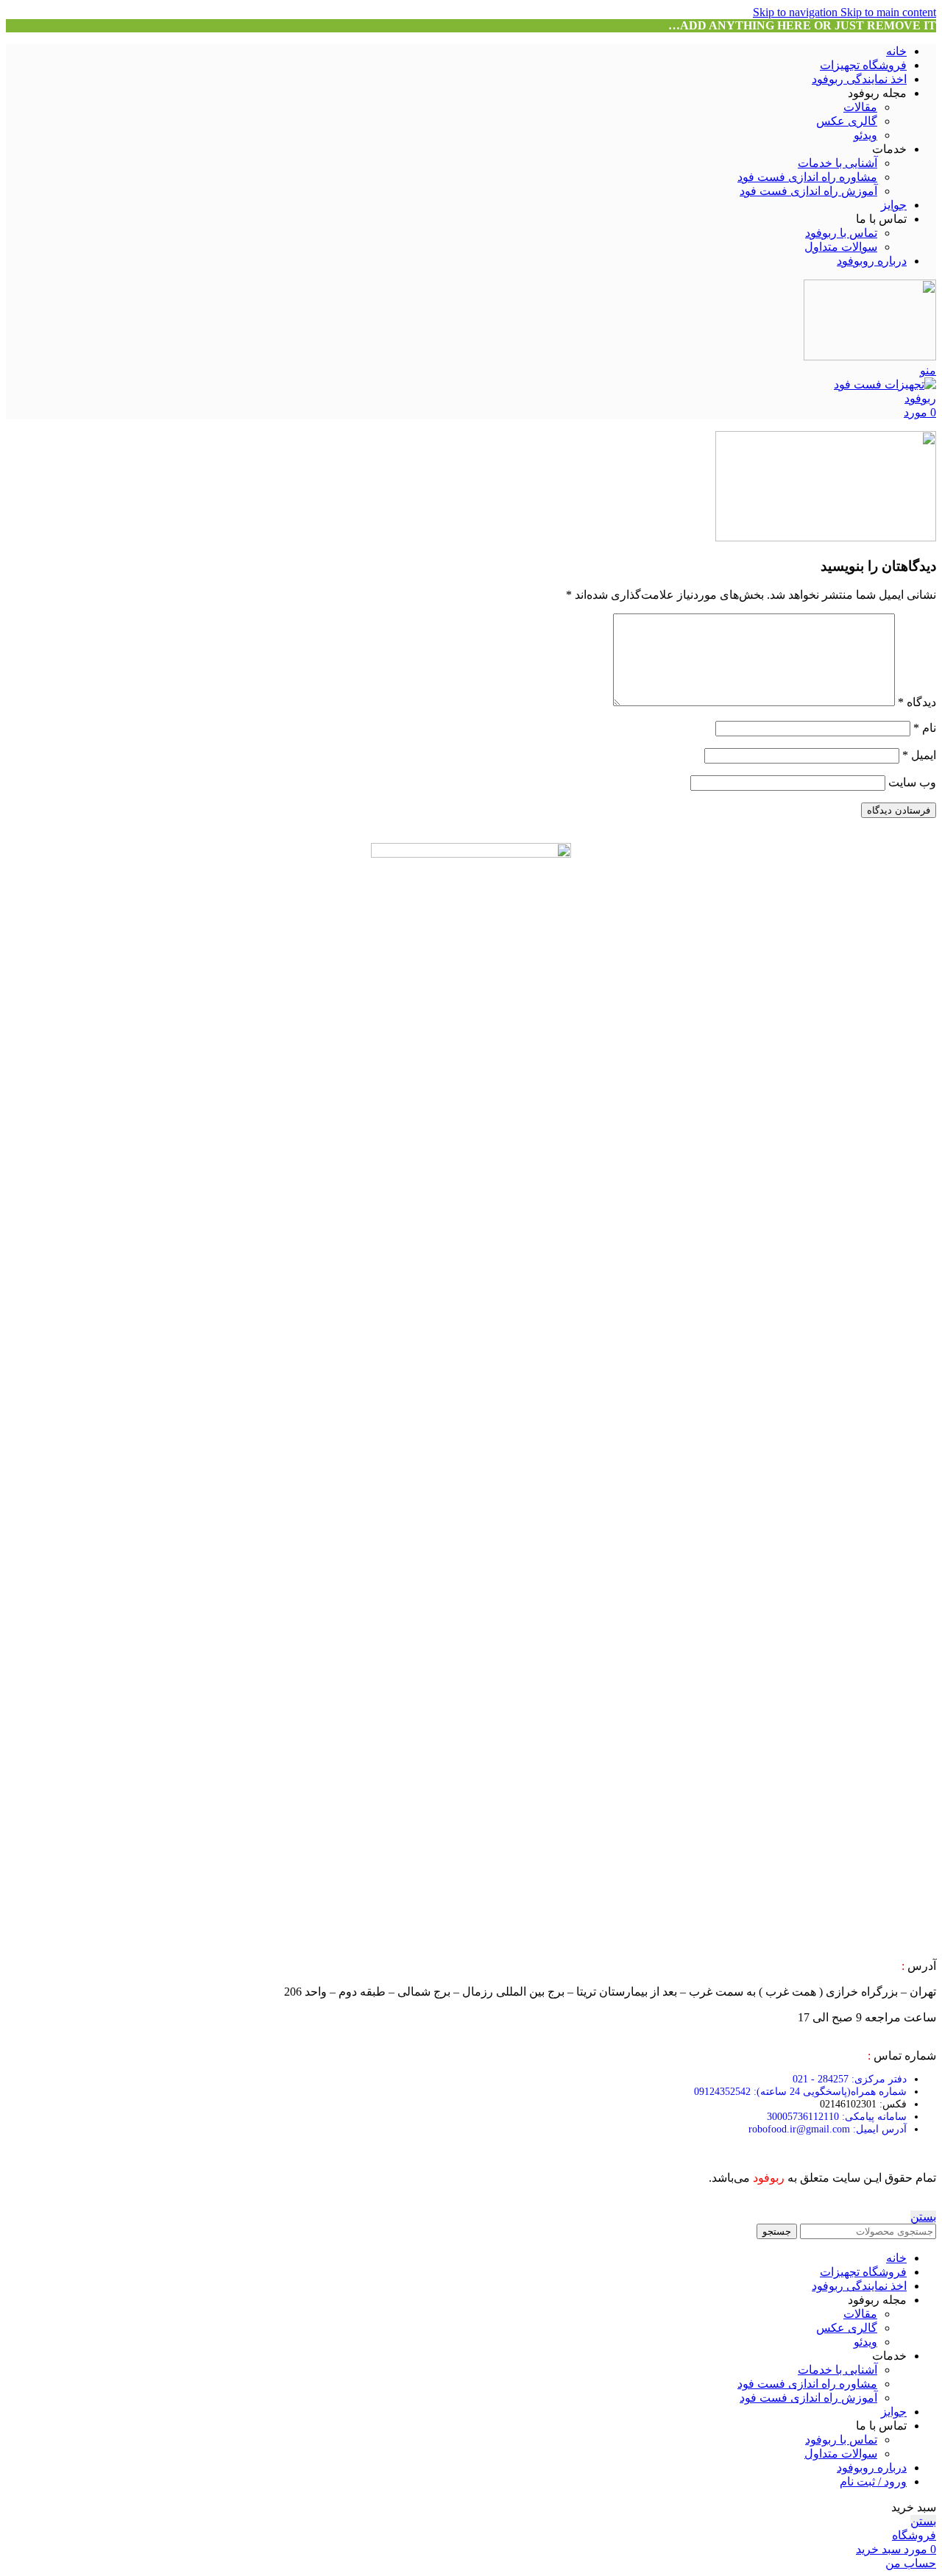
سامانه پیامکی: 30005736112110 (837, 2117)
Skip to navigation (797, 12)
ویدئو (865, 135)
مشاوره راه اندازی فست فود (807, 177)
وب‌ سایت (912, 782)
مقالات (860, 107)
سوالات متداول (841, 247)
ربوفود (769, 2178)
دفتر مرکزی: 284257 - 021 (850, 2079)
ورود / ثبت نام (873, 2481)
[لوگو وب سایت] (870, 356)
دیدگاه (917, 702)
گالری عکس (847, 121)
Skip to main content (888, 12)
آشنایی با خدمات (837, 163)
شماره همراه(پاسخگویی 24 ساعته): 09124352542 (800, 2092)
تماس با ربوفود (841, 233)
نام (925, 728)
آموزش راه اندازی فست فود (808, 191)
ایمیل (919, 755)
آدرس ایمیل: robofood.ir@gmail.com (828, 2129)
